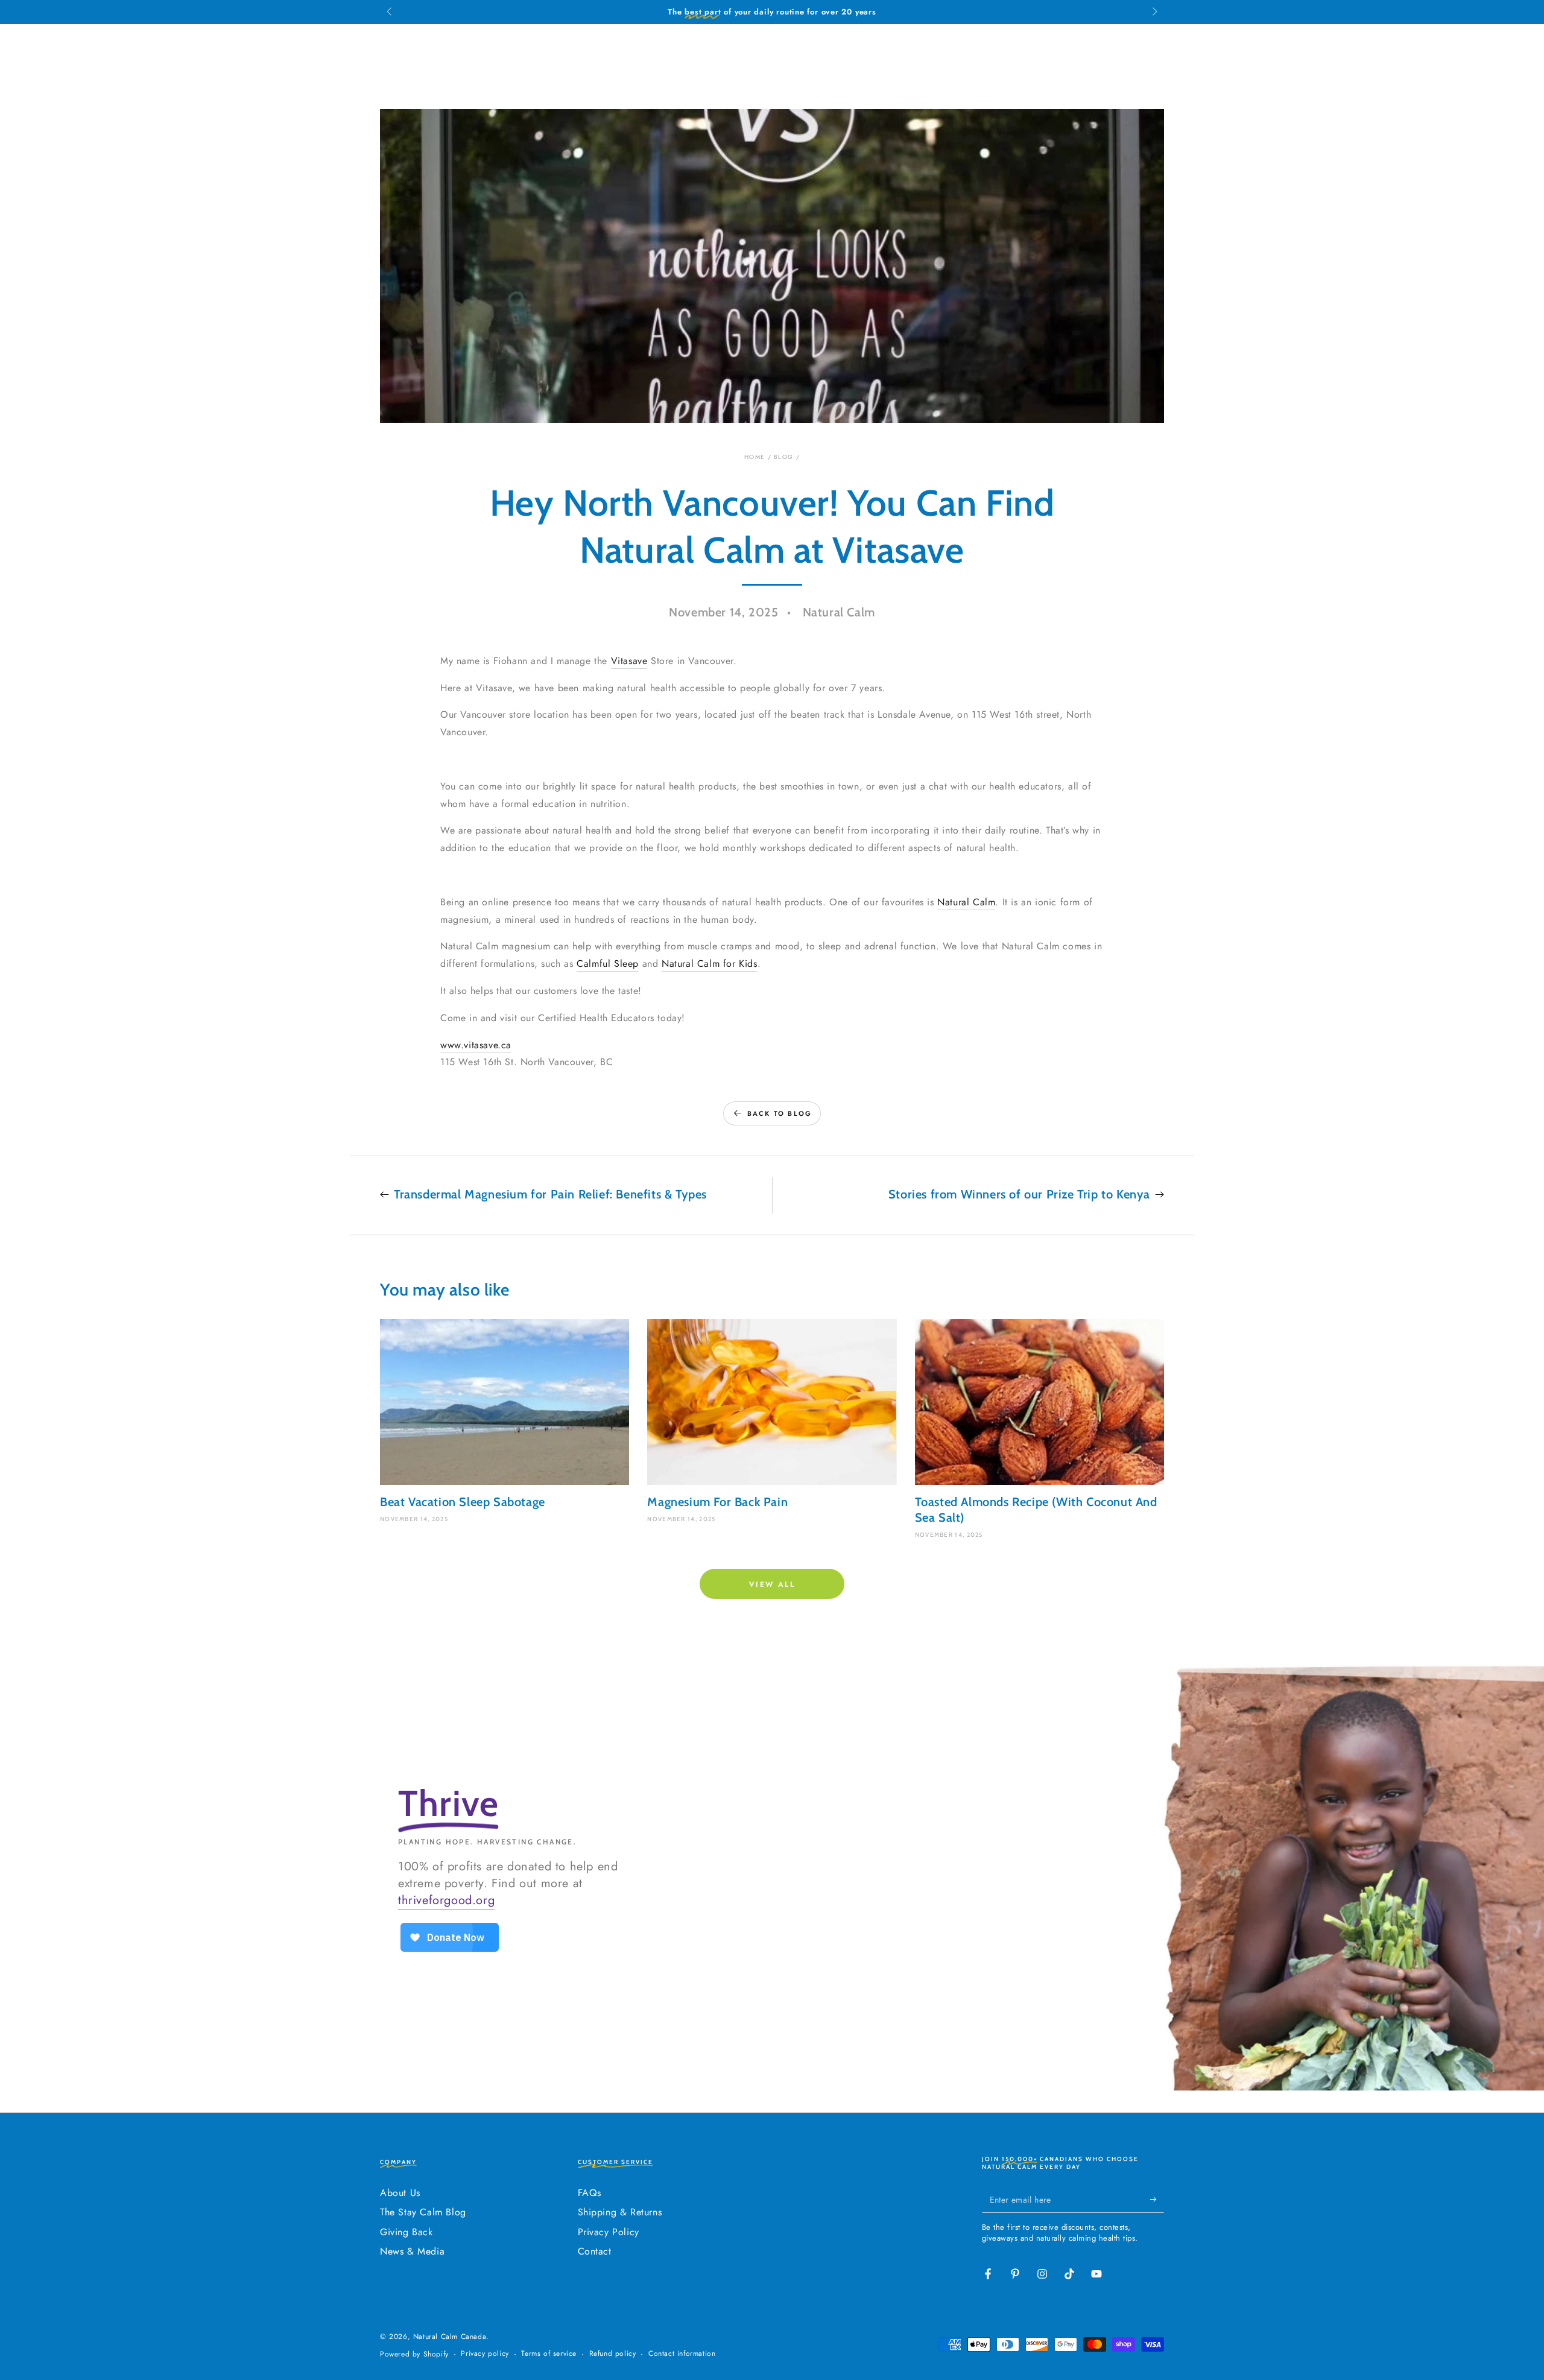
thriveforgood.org (446, 1900)
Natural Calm (966, 902)
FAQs (590, 2193)
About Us (400, 2193)
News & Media (412, 2251)
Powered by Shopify (414, 2354)
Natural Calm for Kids (710, 964)
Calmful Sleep (608, 964)
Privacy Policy (609, 2232)
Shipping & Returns (620, 2212)
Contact (595, 2251)
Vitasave (629, 661)
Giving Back (407, 2232)
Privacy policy (485, 2354)
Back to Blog (780, 1113)
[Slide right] (1154, 12)
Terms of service (549, 2354)
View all (772, 1584)
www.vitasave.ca (476, 1045)
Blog (783, 457)
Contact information (682, 2354)
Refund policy (613, 2354)
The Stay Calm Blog (423, 2212)
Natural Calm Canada (450, 2337)
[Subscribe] (1157, 2199)
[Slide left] (390, 12)
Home (755, 457)
